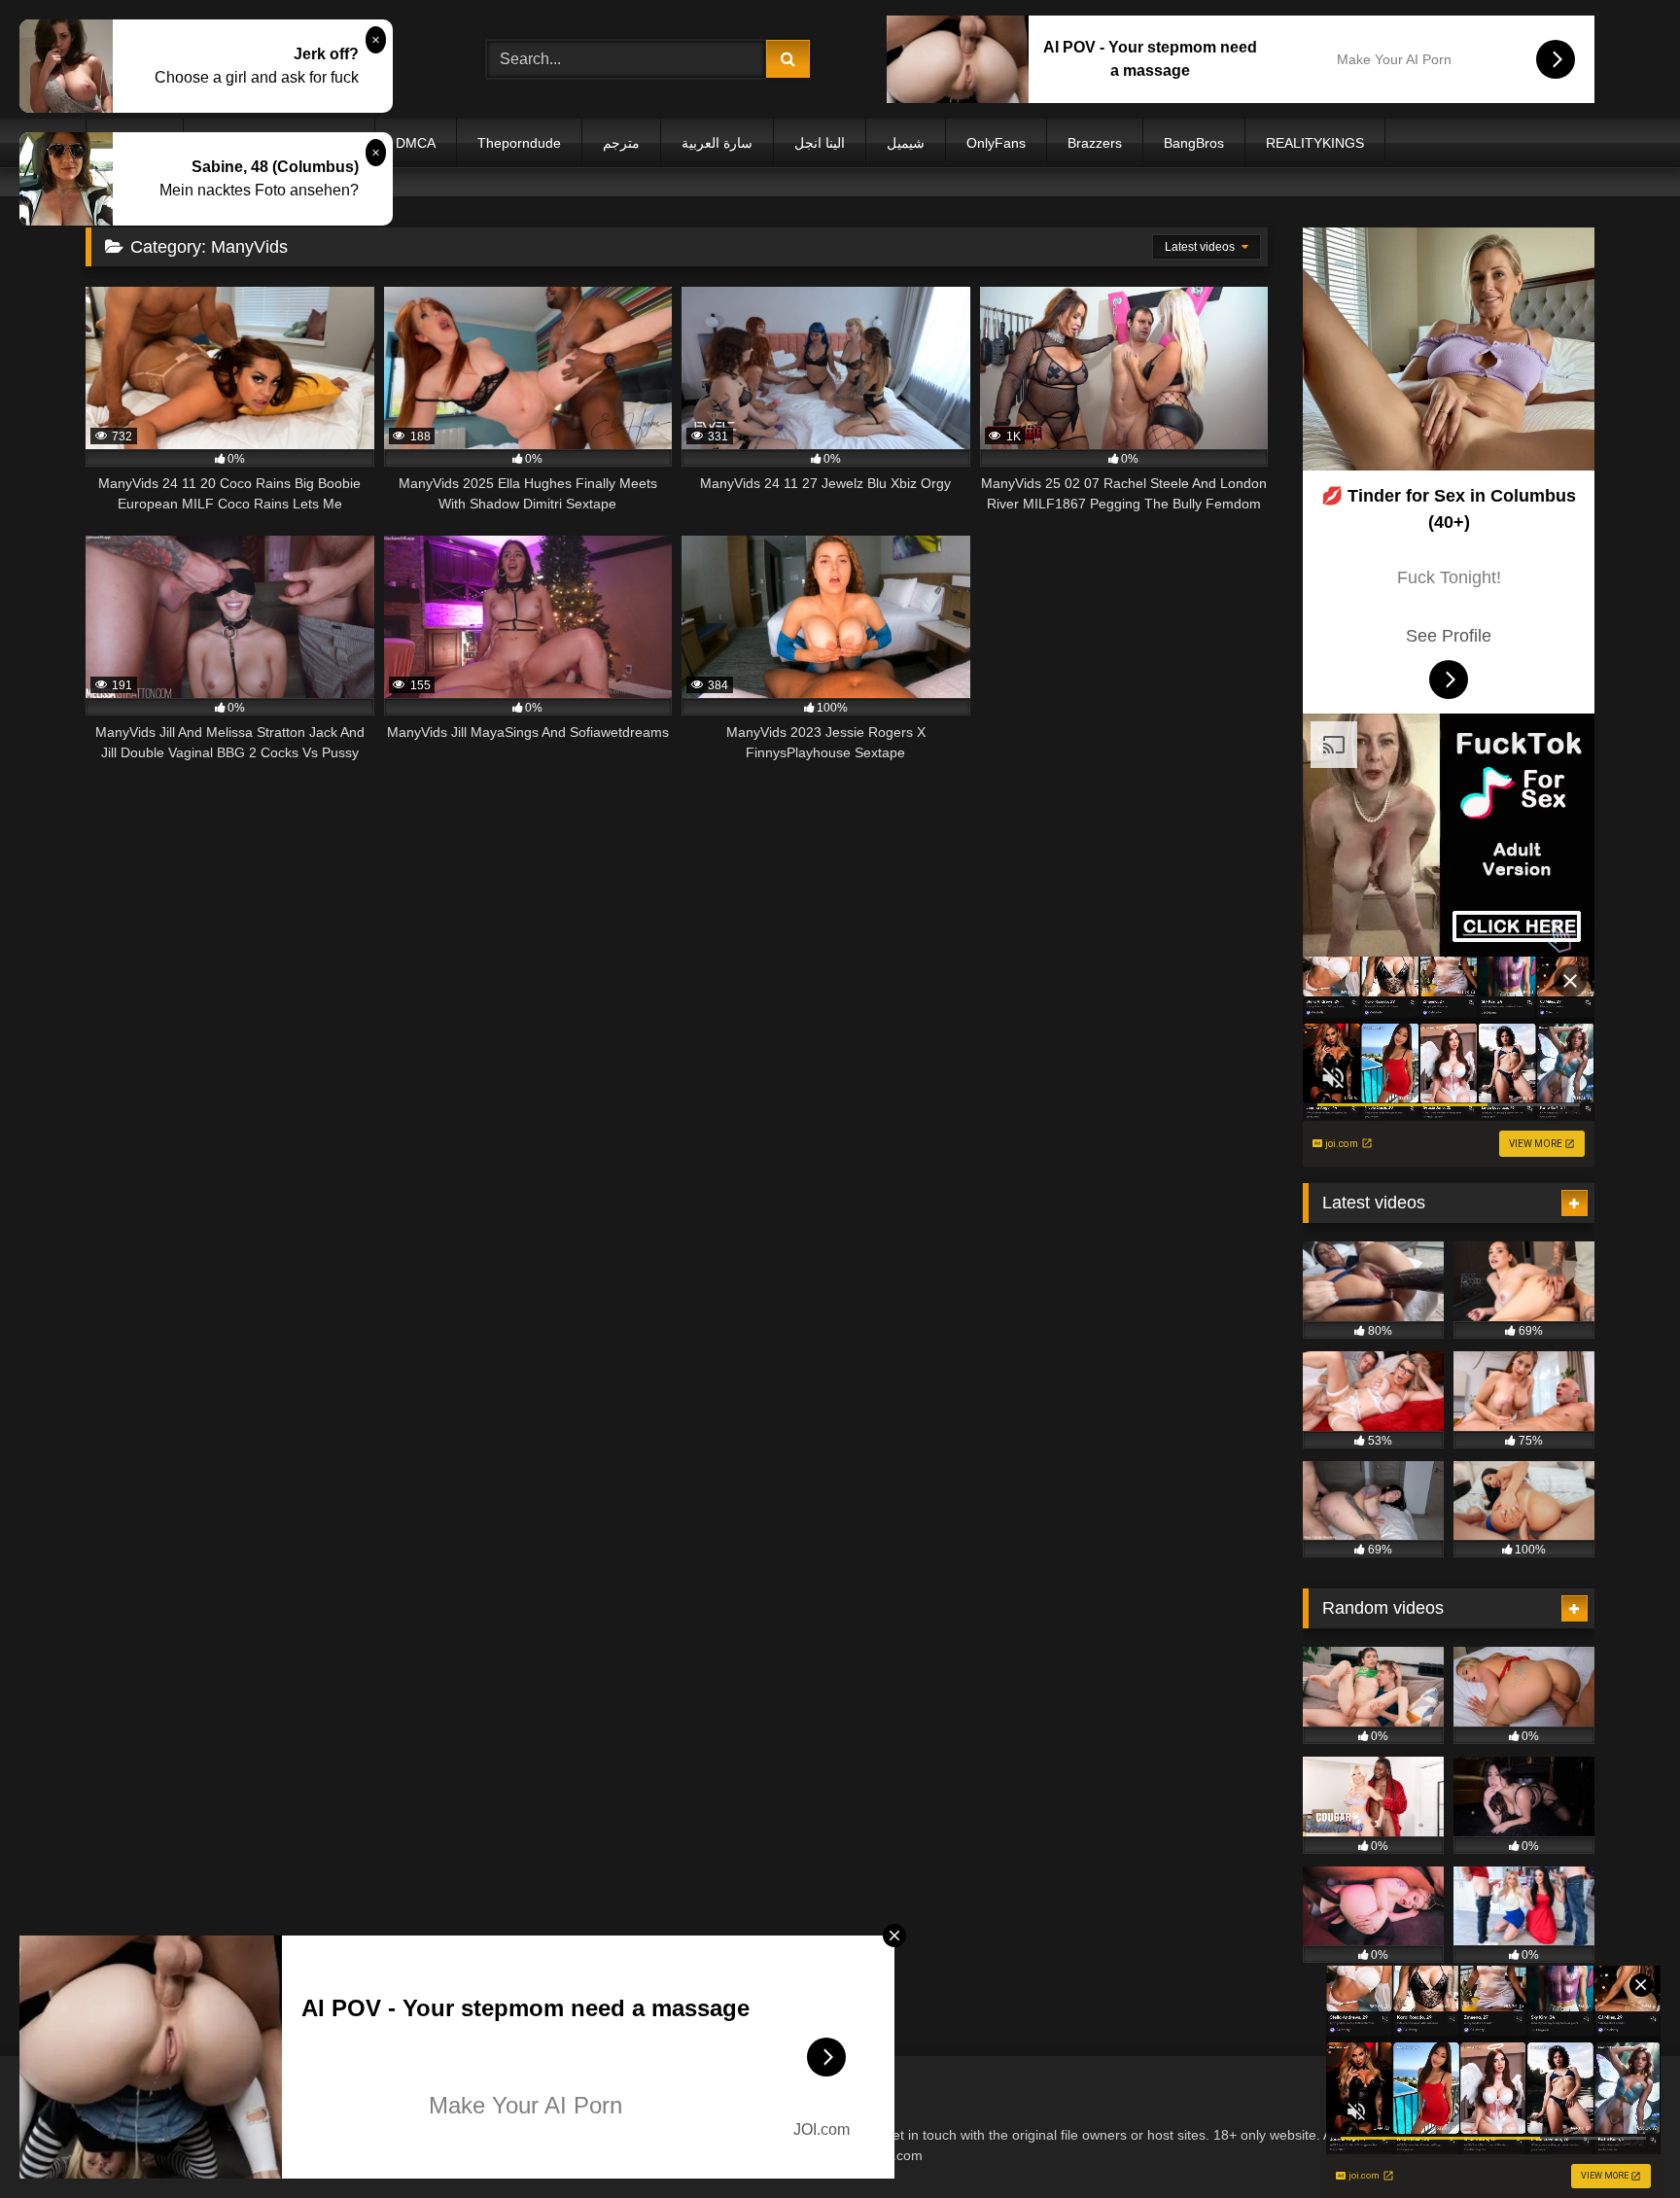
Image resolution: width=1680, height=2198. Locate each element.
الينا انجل (820, 143)
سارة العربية (717, 143)
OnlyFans (996, 143)
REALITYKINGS (1315, 143)
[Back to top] (1620, 2140)
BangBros (1194, 143)
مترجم (621, 143)
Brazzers (1095, 143)
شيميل (906, 143)
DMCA (416, 143)
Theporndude (519, 143)
